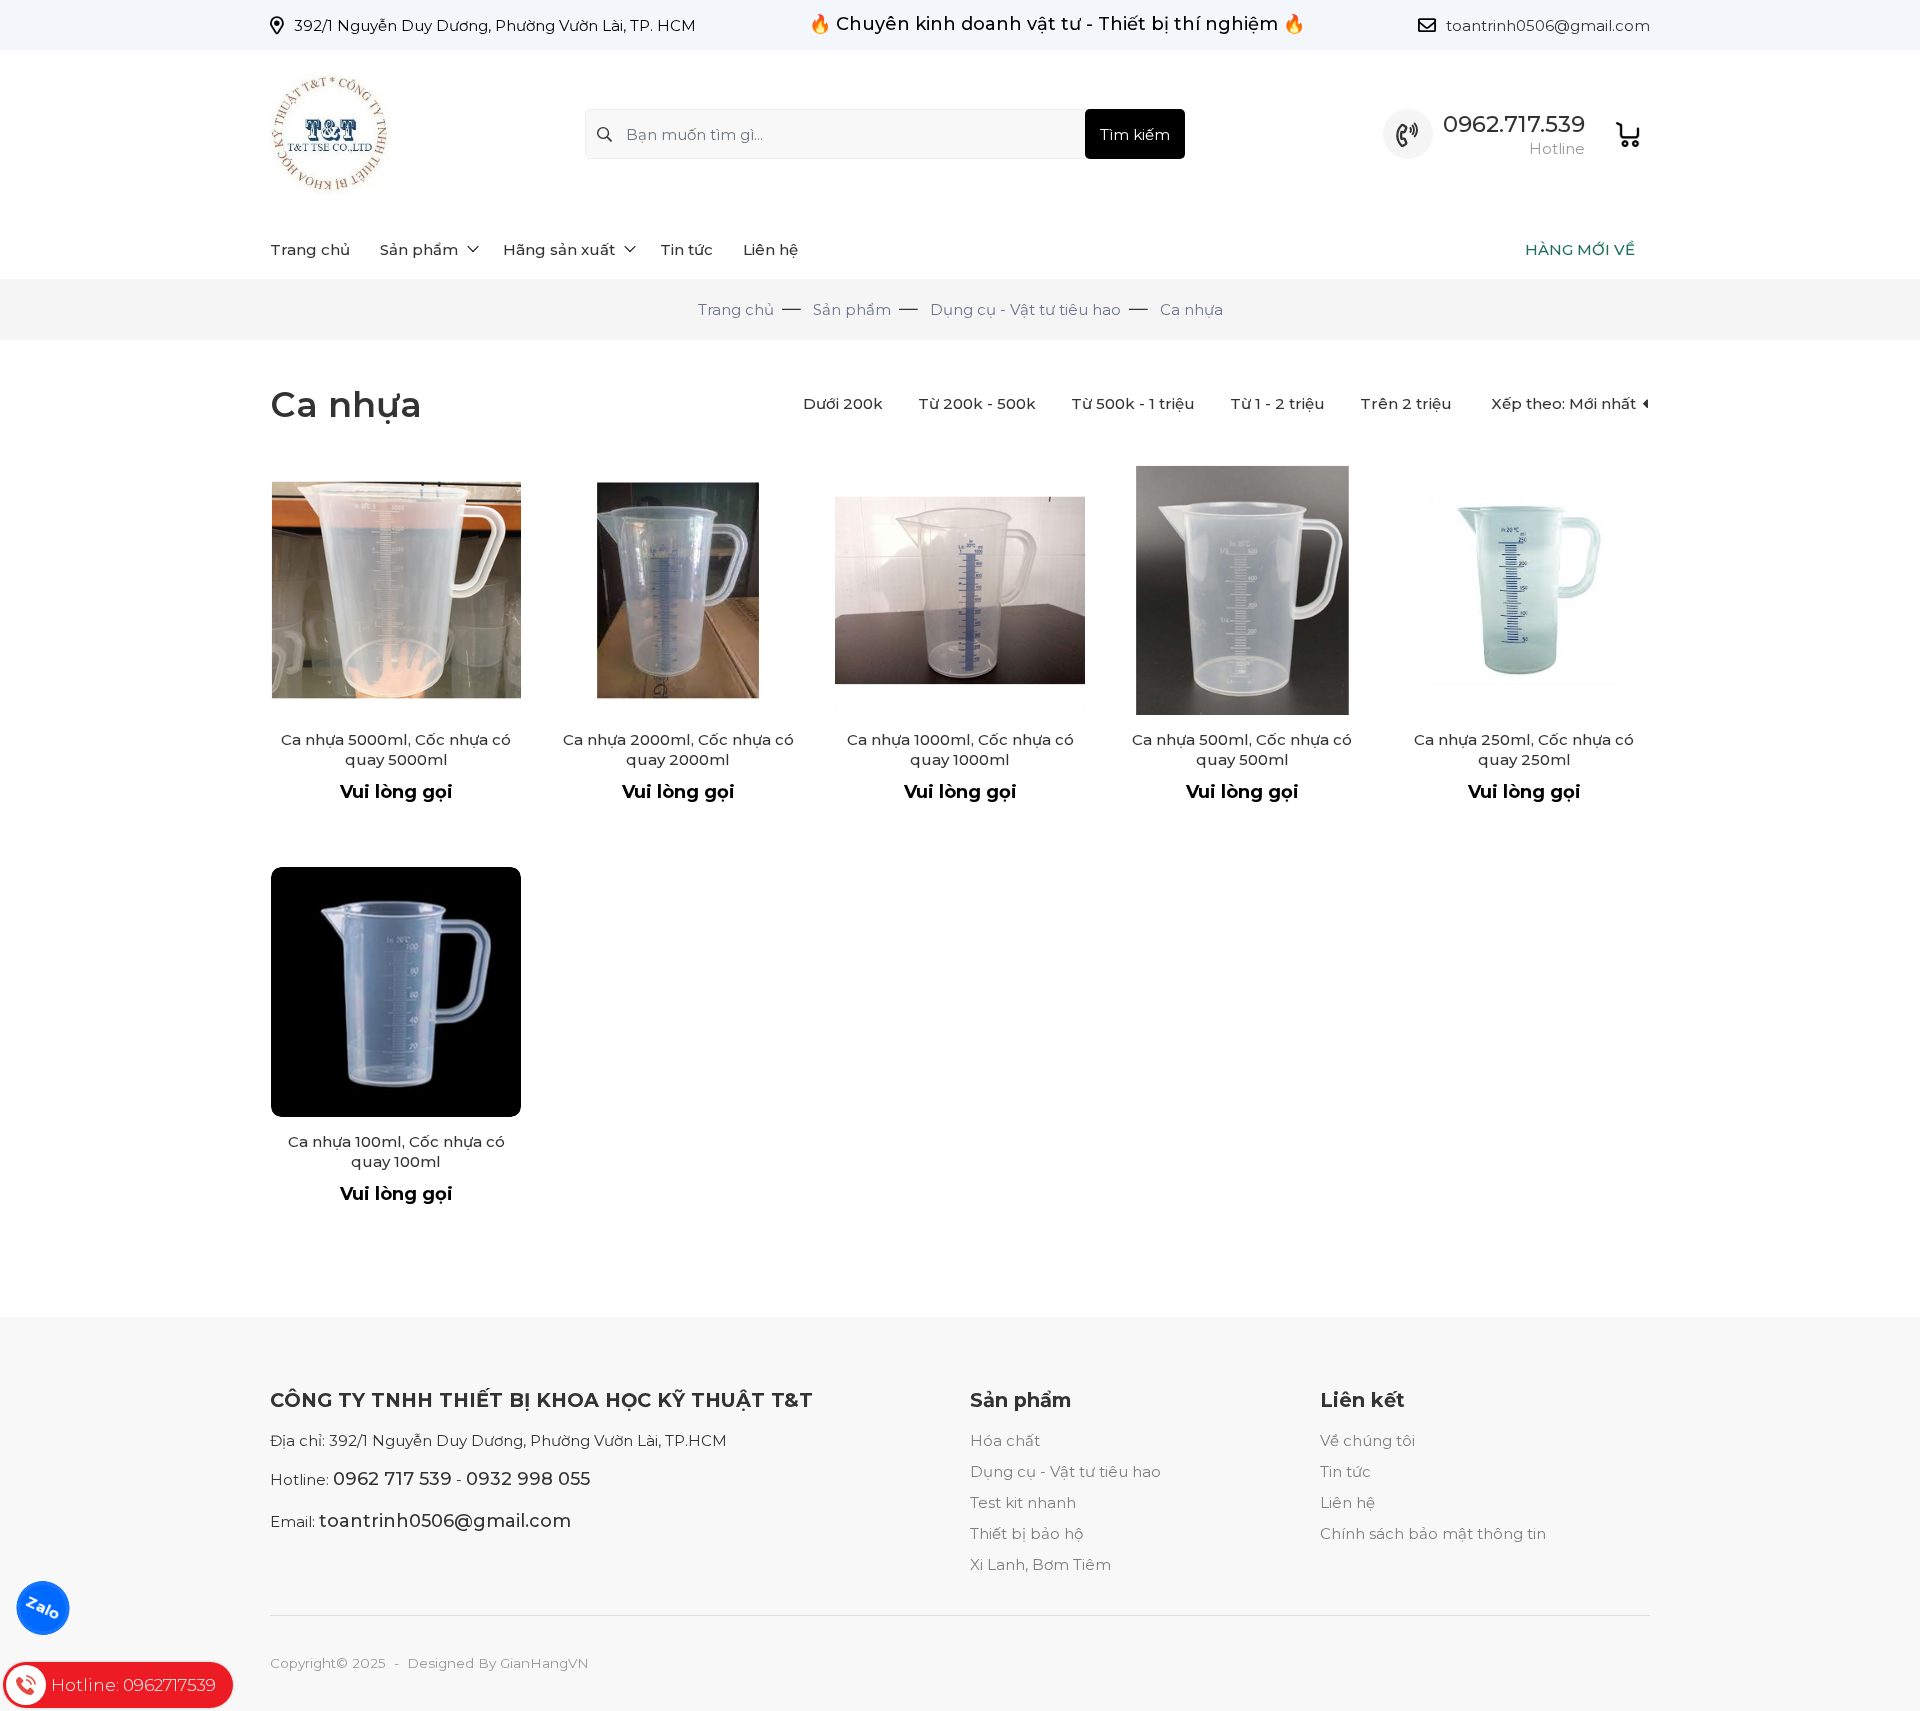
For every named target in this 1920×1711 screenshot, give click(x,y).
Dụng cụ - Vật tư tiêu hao (1065, 1471)
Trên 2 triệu (1406, 403)
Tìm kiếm (1135, 134)
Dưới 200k (843, 403)
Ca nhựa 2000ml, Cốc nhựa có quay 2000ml (678, 749)
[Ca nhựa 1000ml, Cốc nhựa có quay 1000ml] (960, 590)
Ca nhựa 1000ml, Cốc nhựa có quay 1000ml (960, 749)
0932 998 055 (528, 1479)
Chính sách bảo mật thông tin (1433, 1533)
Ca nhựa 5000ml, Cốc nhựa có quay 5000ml (396, 749)
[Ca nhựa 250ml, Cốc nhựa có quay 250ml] (1524, 590)
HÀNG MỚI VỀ (1580, 249)
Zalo (43, 1607)
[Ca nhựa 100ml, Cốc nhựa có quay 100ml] (396, 992)
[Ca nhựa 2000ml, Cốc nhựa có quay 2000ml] (678, 590)
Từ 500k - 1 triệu (1133, 403)
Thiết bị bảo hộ (1026, 1533)
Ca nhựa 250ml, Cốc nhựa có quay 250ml (1524, 749)
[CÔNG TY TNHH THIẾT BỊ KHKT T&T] (330, 134)
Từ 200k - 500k (977, 403)
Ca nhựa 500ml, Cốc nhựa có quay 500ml (1242, 749)
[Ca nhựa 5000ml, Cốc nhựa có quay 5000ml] (396, 590)
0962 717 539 (392, 1479)
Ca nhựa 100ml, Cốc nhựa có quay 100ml (396, 1151)
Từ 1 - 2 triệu (1277, 403)
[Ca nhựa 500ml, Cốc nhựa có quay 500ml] (1242, 590)
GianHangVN (544, 1663)
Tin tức (1345, 1471)
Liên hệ (1347, 1502)
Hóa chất (1005, 1440)
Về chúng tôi (1367, 1440)
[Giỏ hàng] (1627, 134)
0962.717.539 (1514, 124)
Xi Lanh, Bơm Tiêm (1040, 1564)
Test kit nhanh (1023, 1502)
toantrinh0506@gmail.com (1548, 25)
